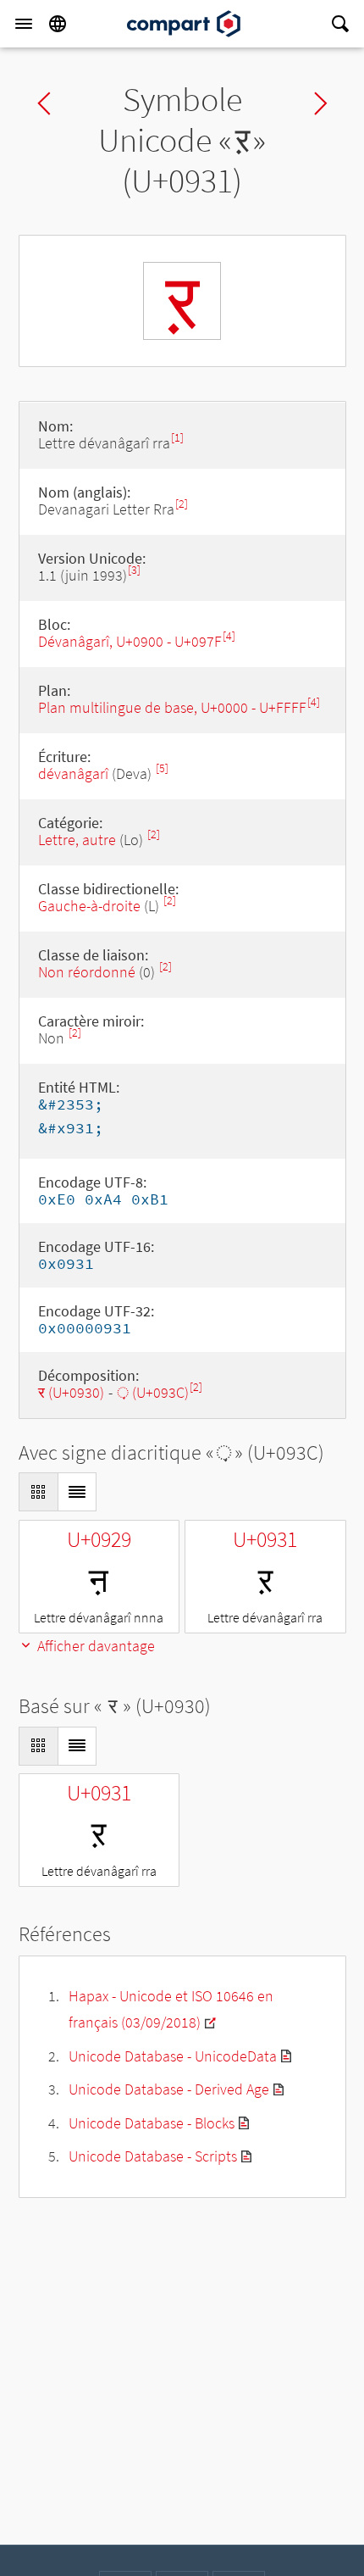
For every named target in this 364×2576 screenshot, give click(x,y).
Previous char (44, 103)
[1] (177, 438)
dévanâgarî (73, 773)
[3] (134, 570)
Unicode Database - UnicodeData (173, 2056)
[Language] (58, 24)
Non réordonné (87, 972)
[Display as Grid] (38, 1492)
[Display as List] (77, 1492)
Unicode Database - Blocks (152, 2123)
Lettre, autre (77, 840)
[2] (182, 504)
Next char (321, 103)
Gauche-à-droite (89, 906)
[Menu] (24, 24)
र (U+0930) (71, 1392)
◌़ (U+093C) (153, 1392)
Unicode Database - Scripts (153, 2156)
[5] (162, 768)
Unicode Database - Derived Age (169, 2089)
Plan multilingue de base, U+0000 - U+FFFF (172, 707)
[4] (229, 636)
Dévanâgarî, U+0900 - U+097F (130, 641)
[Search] (340, 24)
